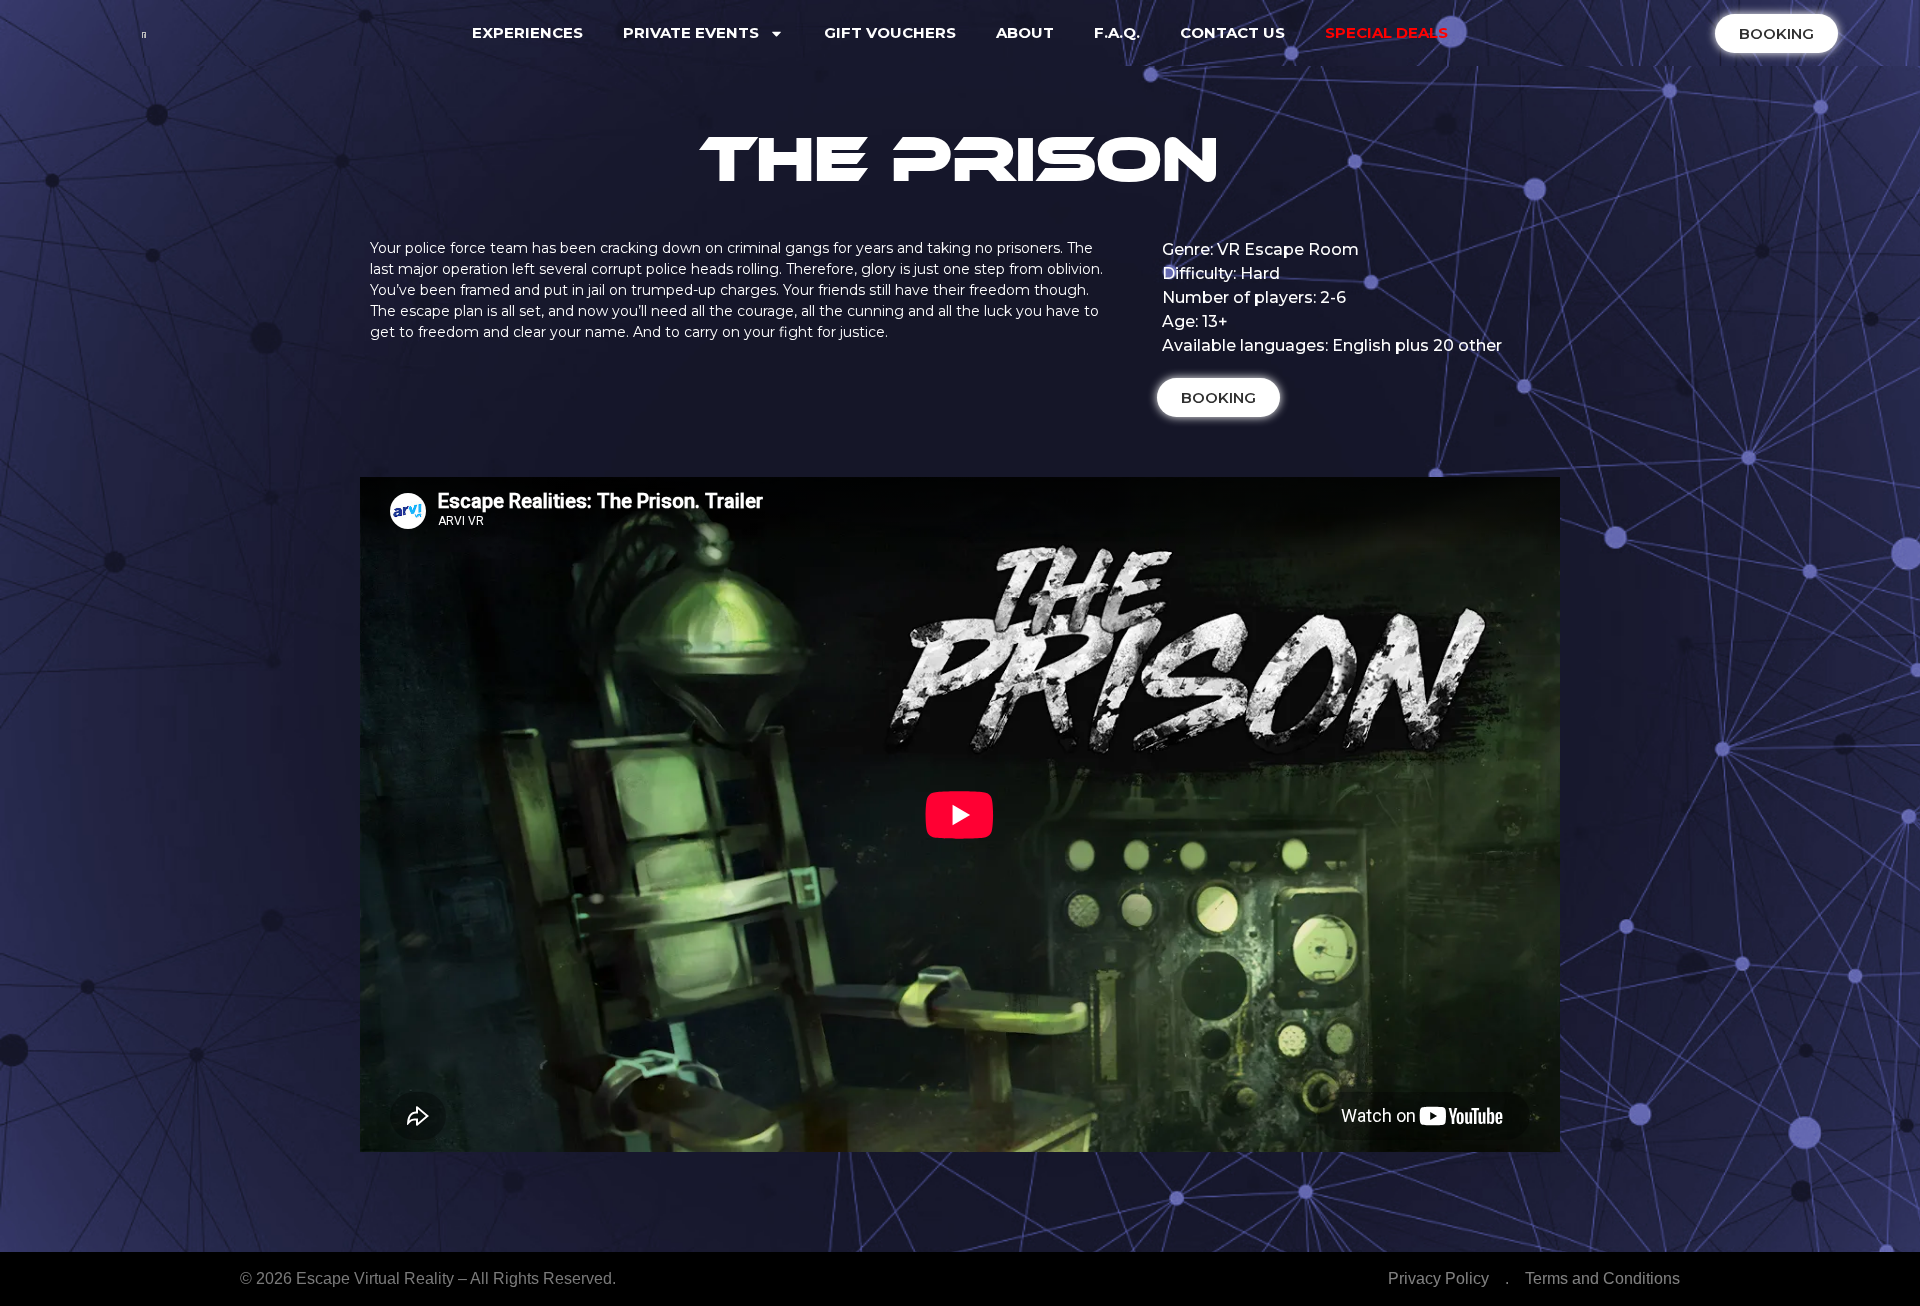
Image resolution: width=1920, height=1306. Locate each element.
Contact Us (1232, 32)
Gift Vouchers (890, 32)
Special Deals (1386, 32)
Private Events (691, 32)
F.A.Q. (1117, 32)
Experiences (527, 32)
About (1025, 32)
